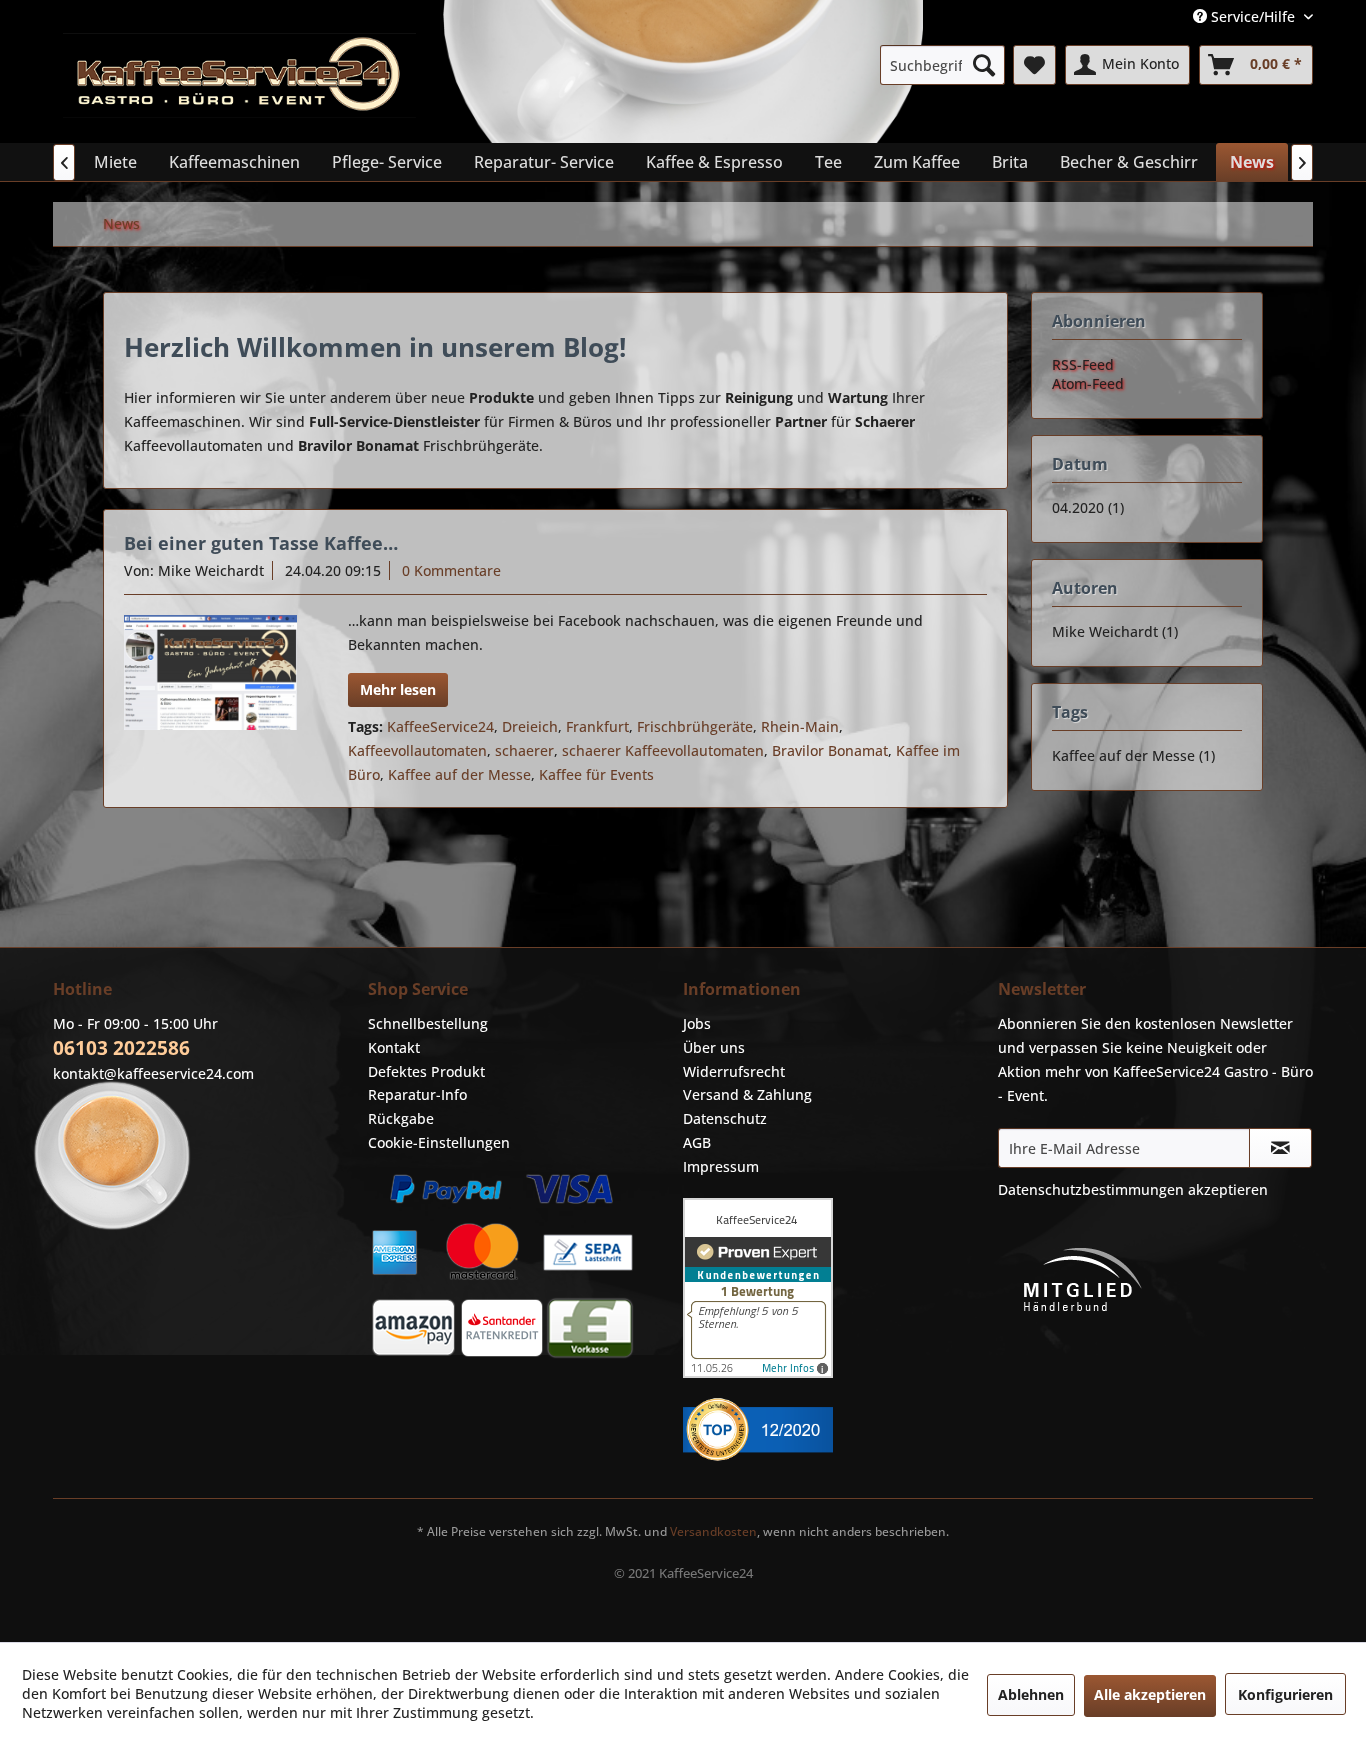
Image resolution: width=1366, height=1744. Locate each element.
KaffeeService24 (440, 726)
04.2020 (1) (1088, 507)
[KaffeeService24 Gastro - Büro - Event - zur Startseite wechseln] (239, 83)
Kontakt (394, 1047)
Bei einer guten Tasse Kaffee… (261, 543)
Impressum (721, 1166)
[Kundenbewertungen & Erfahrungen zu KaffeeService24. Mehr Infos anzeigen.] (835, 1288)
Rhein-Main (800, 726)
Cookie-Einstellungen (439, 1142)
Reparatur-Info (417, 1094)
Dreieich (530, 726)
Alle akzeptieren (1150, 1694)
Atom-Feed (1088, 383)
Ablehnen (1031, 1694)
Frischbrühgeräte (695, 726)
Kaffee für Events (596, 774)
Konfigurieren (1285, 1694)
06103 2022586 (121, 1048)
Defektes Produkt (426, 1071)
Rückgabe (401, 1118)
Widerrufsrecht (734, 1071)
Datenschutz (725, 1118)
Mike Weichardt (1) (1115, 631)
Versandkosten (713, 1531)
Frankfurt (597, 726)
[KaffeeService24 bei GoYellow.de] (835, 1429)
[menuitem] (942, 65)
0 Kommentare (451, 570)
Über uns (714, 1047)
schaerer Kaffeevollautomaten (663, 750)
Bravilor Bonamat (830, 750)
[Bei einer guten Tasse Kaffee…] (210, 672)
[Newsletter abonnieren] (1280, 1148)
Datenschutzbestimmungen (1091, 1189)
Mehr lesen (398, 689)
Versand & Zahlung (747, 1094)
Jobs (697, 1023)
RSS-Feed (1083, 364)
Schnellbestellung (428, 1023)
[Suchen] (984, 65)
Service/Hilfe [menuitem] (1253, 16)
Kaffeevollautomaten (417, 750)
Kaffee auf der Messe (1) (1133, 755)
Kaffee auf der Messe (459, 774)
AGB (697, 1142)
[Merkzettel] (1034, 65)
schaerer (524, 750)
